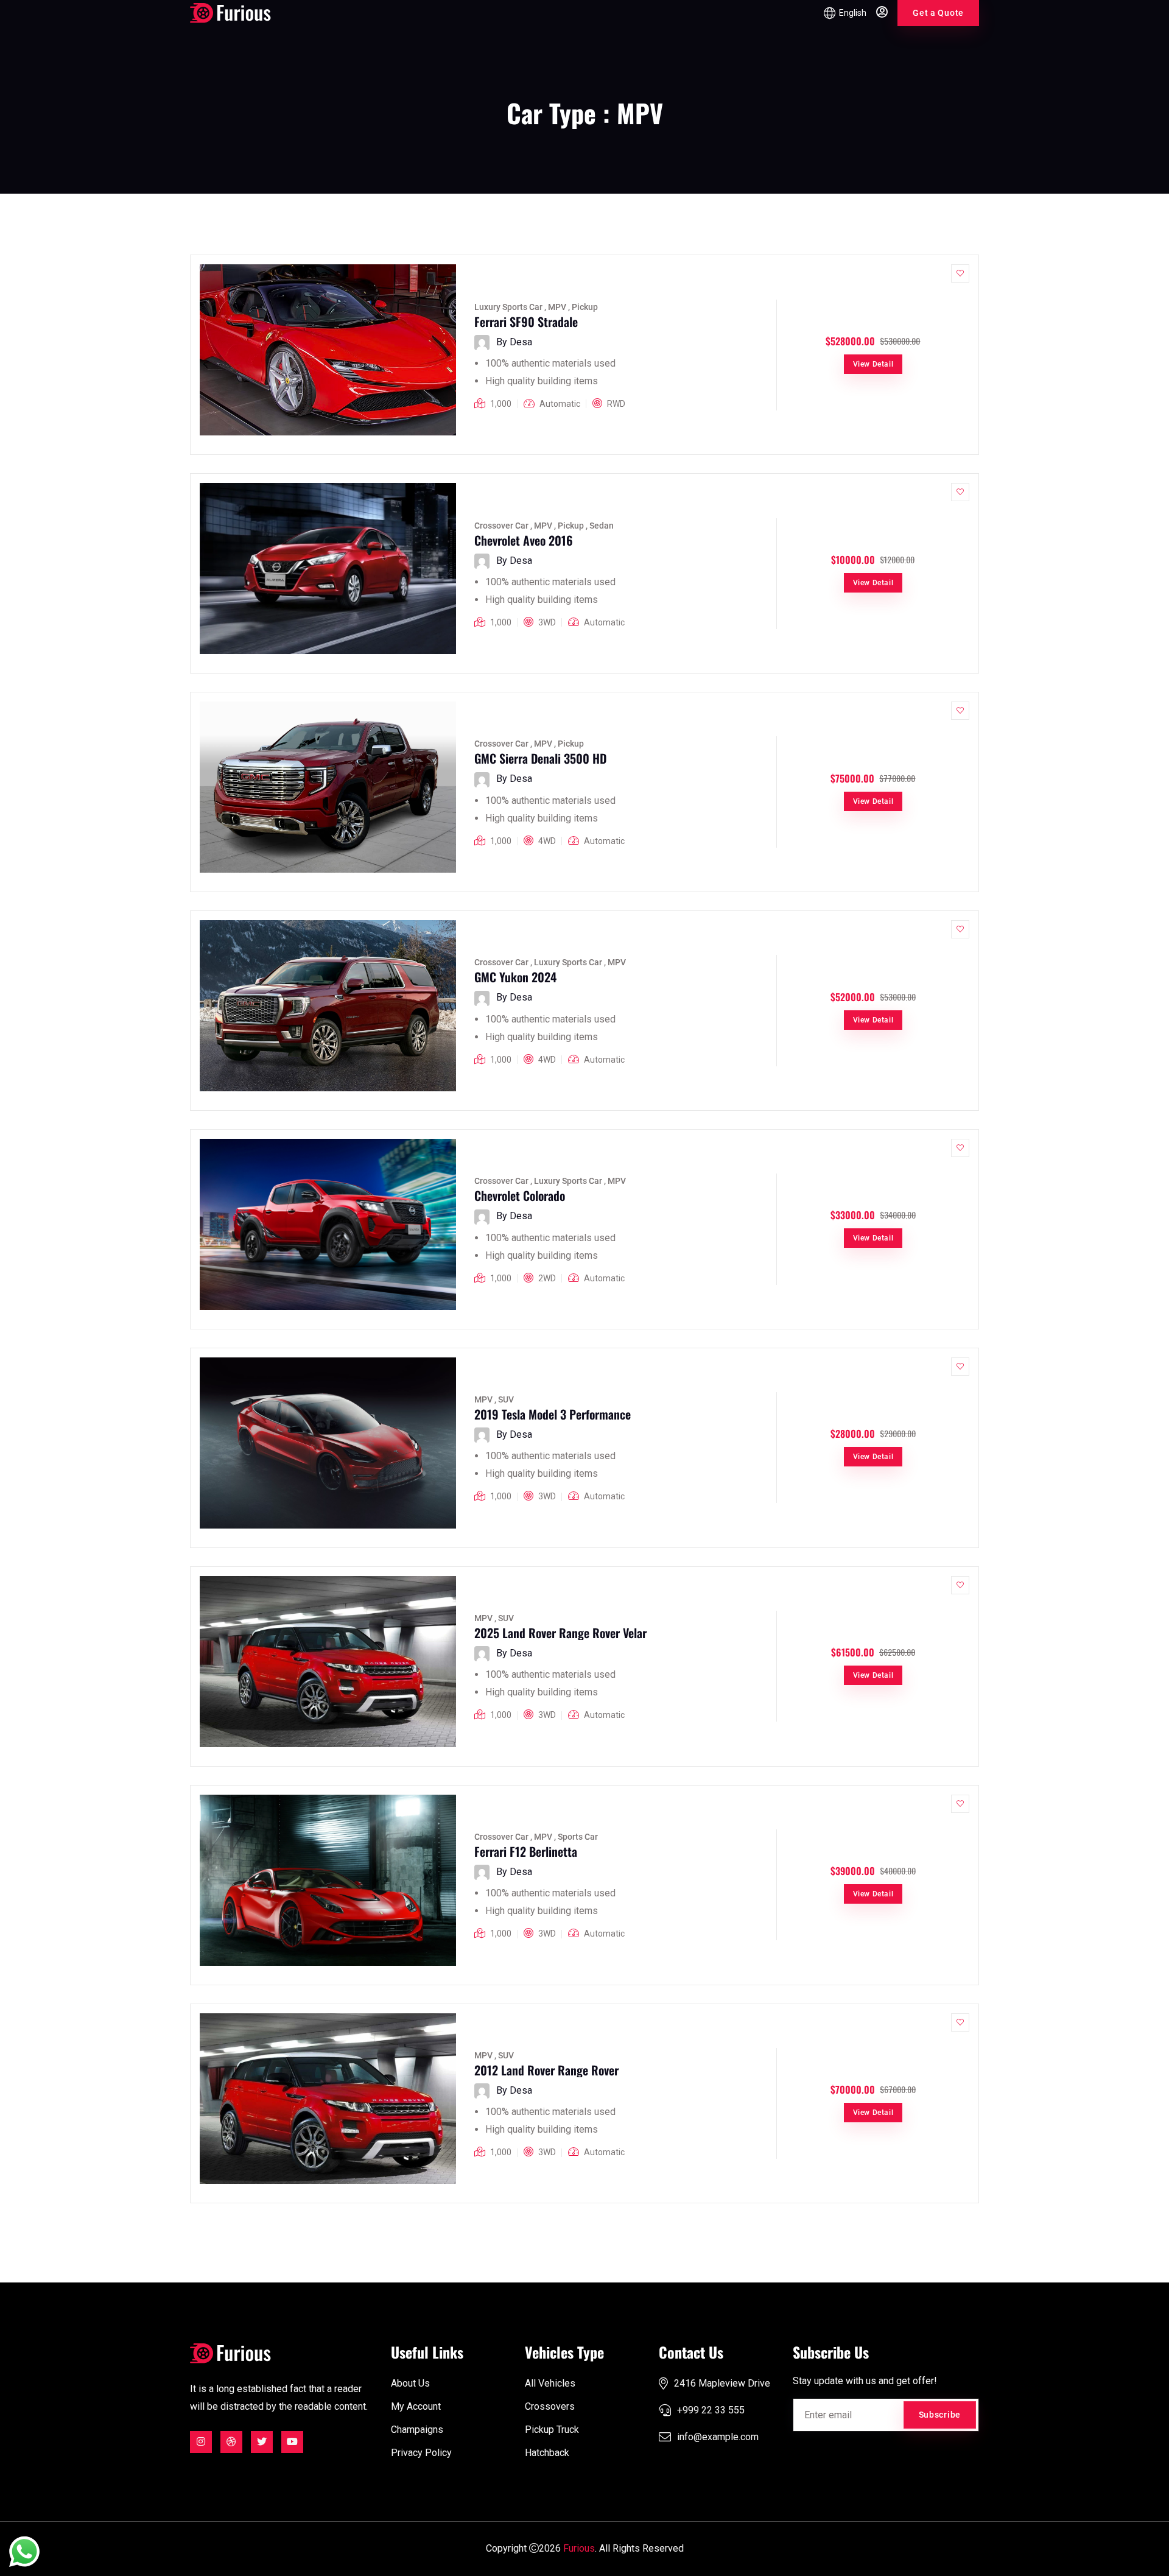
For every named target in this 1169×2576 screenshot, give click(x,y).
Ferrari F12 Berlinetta (526, 1851)
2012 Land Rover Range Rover (546, 2070)
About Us (410, 2383)
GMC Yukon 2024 (515, 977)
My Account (416, 2406)
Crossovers (550, 2406)
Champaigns (417, 2430)
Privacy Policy (421, 2453)
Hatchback (547, 2453)
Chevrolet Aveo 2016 (524, 540)
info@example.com (718, 2437)
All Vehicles (550, 2383)
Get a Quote (938, 13)
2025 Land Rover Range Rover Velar (560, 1633)
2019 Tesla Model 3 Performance (553, 1414)
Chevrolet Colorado (520, 1195)
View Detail (873, 364)
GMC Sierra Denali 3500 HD (540, 758)
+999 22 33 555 (711, 2410)
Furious (579, 2548)
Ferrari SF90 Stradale (526, 322)
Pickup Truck (552, 2430)
